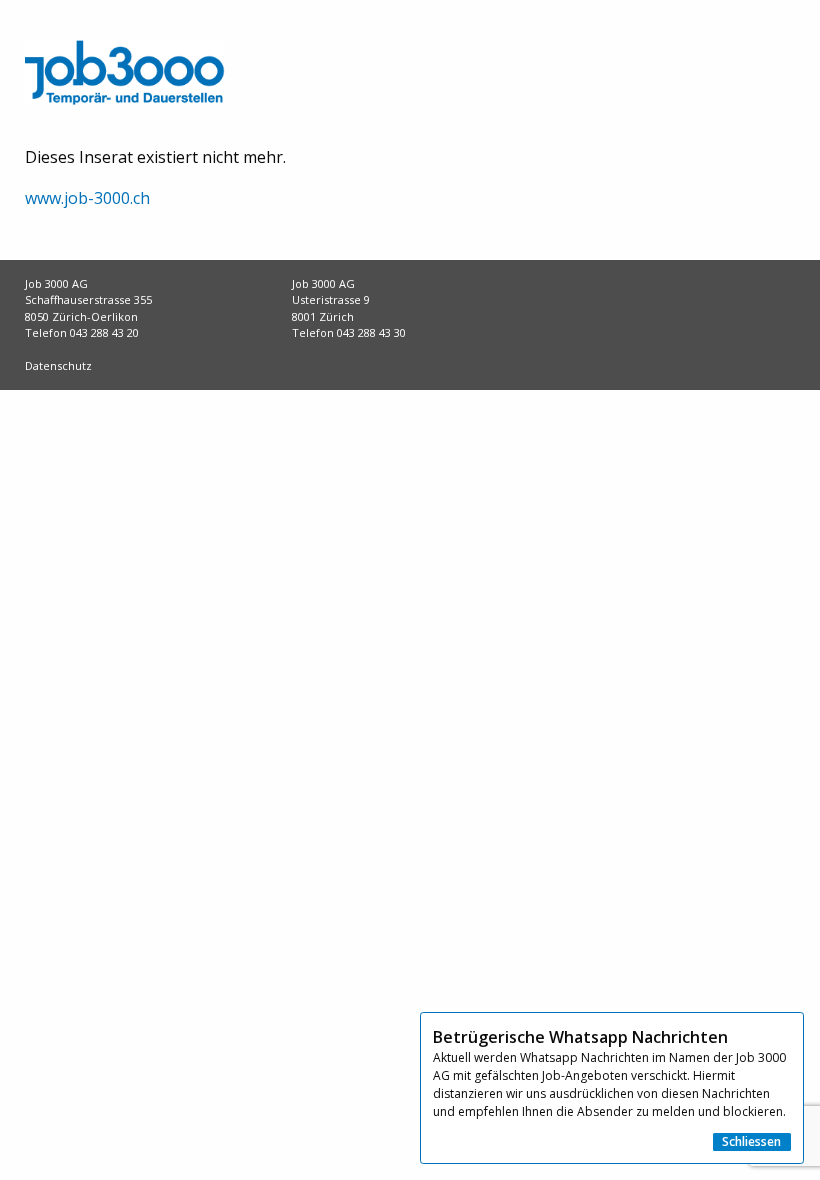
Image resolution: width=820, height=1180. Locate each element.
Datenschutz (58, 365)
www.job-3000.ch (87, 198)
